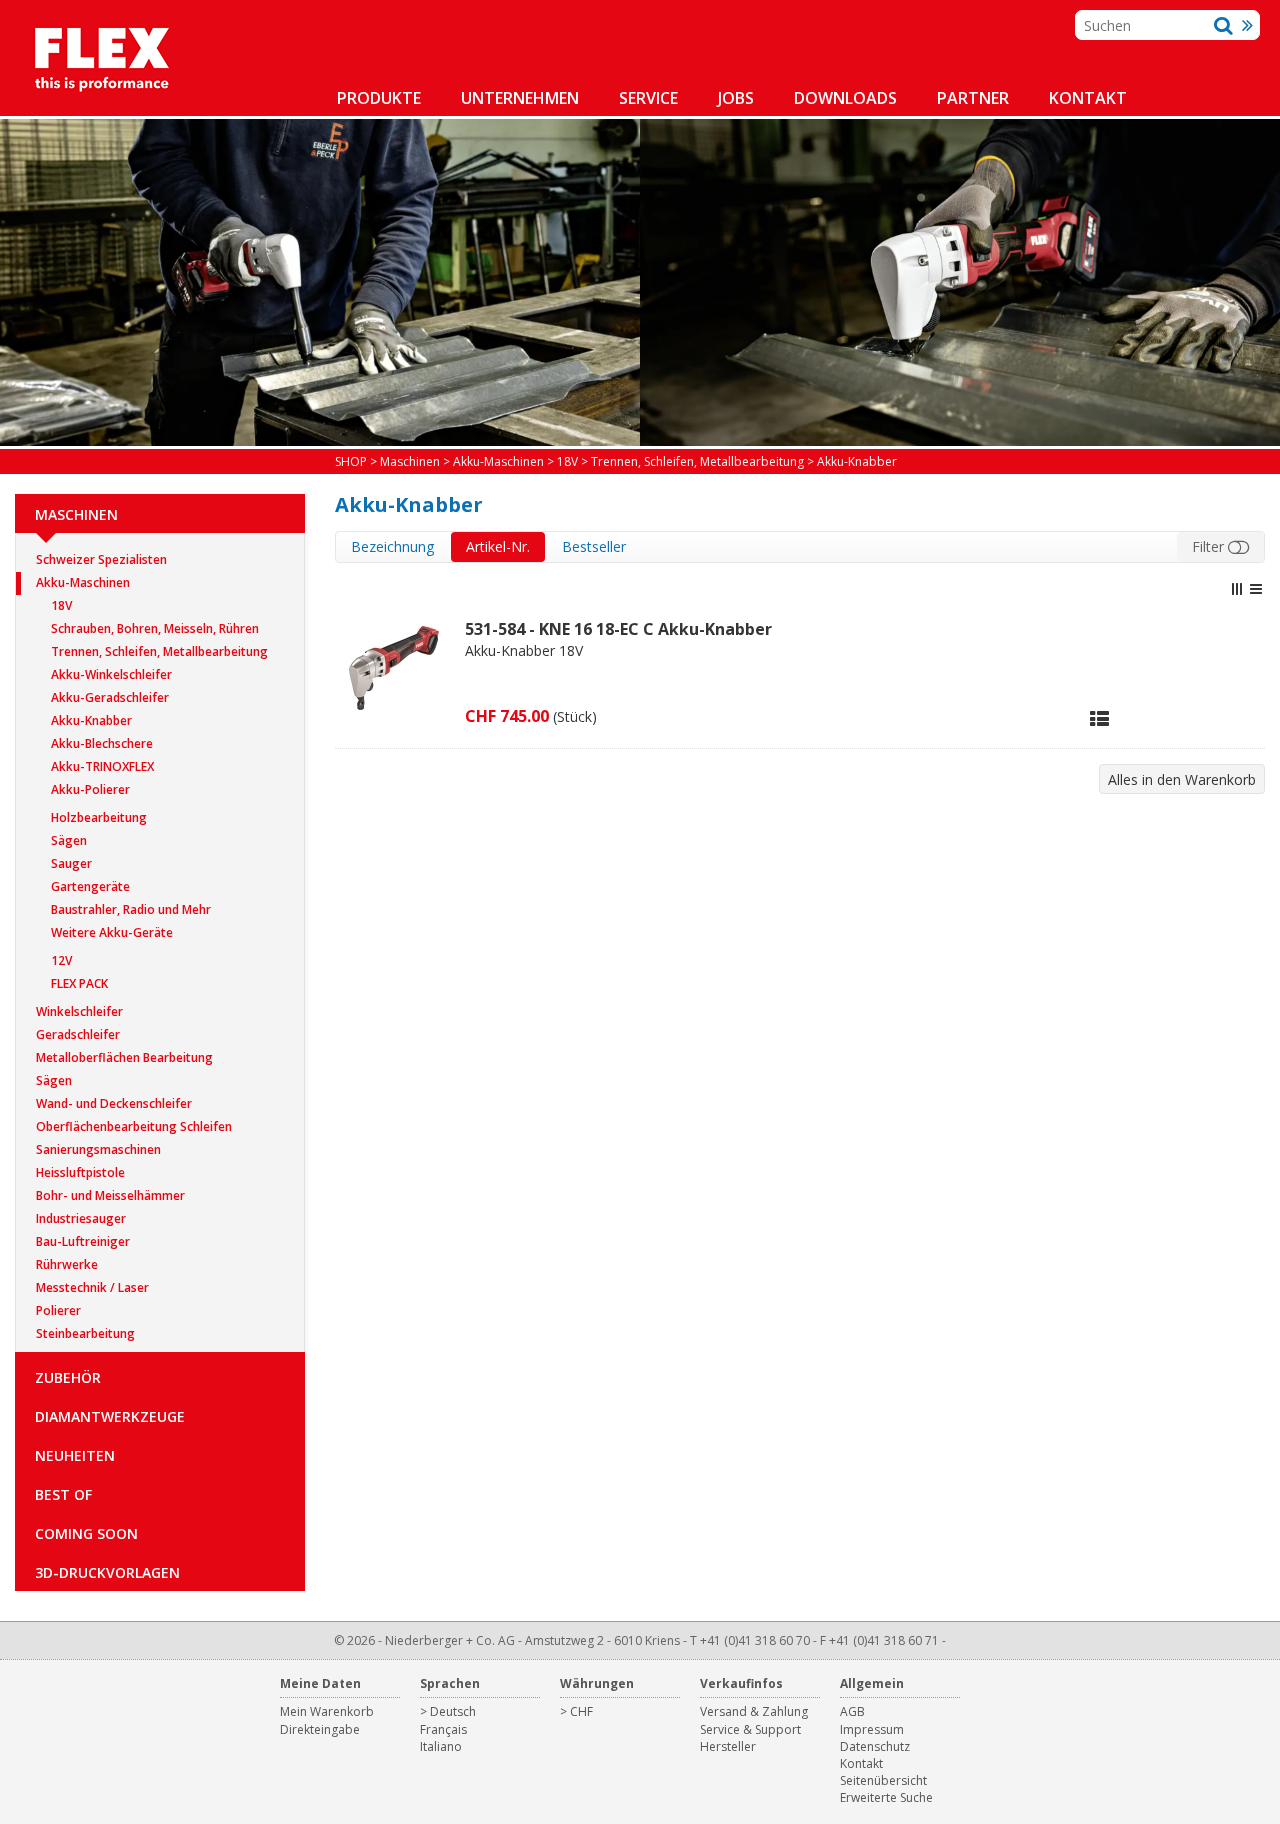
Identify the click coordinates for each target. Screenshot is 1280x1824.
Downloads (845, 98)
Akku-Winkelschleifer (111, 674)
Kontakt (1088, 98)
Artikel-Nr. (498, 546)
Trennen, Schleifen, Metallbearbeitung (159, 651)
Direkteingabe (320, 1729)
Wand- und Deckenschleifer (114, 1103)
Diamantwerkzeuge (110, 1416)
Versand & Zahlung (754, 1711)
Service (648, 98)
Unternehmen (520, 98)
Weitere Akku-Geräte (112, 932)
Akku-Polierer (90, 789)
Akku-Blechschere (102, 743)
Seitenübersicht (883, 1780)
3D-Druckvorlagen (107, 1572)
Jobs (736, 98)
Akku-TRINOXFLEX (102, 766)
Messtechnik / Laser (92, 1287)
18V (61, 605)
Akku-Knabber (91, 720)
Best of (63, 1494)
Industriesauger (81, 1218)
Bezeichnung (392, 546)
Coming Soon (86, 1533)
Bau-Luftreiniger (83, 1241)
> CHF (576, 1711)
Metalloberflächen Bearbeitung (124, 1057)
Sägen (69, 840)
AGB (852, 1711)
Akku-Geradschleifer (110, 697)
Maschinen (76, 514)
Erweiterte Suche (886, 1797)
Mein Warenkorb (327, 1711)
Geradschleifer (78, 1034)
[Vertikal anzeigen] (1237, 589)
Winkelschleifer (79, 1011)
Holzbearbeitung (99, 817)
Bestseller (594, 546)
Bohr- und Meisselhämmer (110, 1195)
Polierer (58, 1310)
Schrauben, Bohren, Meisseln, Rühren (155, 628)
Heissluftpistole (80, 1172)
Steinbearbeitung (85, 1333)
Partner (973, 98)
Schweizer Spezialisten (101, 559)
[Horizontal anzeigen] (1256, 589)
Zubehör (68, 1377)
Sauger (71, 863)
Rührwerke (67, 1264)
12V (61, 960)
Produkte (379, 98)
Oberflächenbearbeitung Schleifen (134, 1126)
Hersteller (728, 1746)
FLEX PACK (79, 983)
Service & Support (750, 1729)
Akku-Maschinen (83, 582)
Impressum (872, 1729)
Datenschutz (875, 1746)
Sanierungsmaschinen (98, 1149)
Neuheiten (75, 1455)
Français (443, 1729)
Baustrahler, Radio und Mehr (131, 909)
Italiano (441, 1746)
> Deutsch (448, 1711)
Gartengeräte (90, 886)
